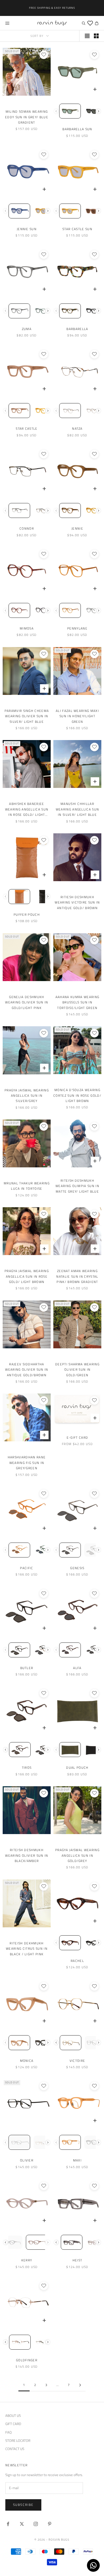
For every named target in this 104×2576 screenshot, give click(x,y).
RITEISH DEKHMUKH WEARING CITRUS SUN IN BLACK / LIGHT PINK (27, 1949)
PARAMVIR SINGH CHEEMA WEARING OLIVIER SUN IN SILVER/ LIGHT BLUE (27, 716)
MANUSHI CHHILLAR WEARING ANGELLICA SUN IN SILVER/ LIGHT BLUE (77, 809)
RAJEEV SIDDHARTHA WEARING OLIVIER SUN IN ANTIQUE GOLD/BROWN (27, 1370)
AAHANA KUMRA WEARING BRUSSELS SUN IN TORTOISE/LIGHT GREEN (77, 1002)
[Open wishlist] (90, 23)
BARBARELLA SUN (77, 129)
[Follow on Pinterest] (50, 2524)
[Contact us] (93, 2565)
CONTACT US (15, 2449)
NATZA (77, 428)
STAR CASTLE (27, 428)
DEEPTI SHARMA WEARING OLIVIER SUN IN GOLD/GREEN (77, 1370)
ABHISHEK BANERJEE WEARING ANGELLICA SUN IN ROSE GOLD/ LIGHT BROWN (27, 809)
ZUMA (27, 329)
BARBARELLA (77, 329)
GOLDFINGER (27, 2360)
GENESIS (77, 1568)
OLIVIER (27, 2160)
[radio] (70, 111)
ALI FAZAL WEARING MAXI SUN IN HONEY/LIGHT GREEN (77, 716)
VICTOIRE (77, 2061)
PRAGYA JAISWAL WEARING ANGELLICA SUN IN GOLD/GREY (77, 1855)
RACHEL (77, 1961)
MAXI (77, 2160)
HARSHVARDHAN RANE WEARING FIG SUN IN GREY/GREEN (27, 1463)
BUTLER (27, 1668)
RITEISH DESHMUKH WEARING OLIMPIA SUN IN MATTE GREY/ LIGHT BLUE (77, 1186)
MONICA (27, 2061)
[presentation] (99, 111)
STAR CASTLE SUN (77, 229)
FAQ (9, 2432)
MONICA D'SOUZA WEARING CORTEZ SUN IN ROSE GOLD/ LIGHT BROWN (77, 1095)
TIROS (27, 1768)
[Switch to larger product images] (87, 36)
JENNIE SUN (27, 229)
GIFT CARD (13, 2424)
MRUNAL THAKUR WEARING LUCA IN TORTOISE (27, 1186)
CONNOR (27, 528)
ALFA (77, 1668)
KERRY (27, 2260)
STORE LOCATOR (18, 2440)
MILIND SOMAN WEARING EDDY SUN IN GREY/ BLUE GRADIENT (27, 117)
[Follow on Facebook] (8, 2524)
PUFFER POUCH (27, 915)
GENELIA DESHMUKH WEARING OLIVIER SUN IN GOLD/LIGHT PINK (27, 1002)
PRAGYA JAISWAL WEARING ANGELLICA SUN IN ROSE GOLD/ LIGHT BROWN (27, 1276)
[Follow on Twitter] (22, 2524)
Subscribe (23, 2505)
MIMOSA (27, 628)
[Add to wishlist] (44, 55)
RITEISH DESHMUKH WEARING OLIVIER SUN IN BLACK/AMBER (27, 1855)
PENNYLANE (77, 628)
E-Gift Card (77, 1437)
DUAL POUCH (77, 1768)
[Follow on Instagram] (36, 2524)
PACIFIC (27, 1568)
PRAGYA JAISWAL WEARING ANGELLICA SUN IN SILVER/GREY (27, 1096)
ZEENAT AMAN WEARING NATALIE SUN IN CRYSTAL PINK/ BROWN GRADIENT (77, 1276)
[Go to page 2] (80, 2385)
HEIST (77, 2260)
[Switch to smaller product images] (96, 36)
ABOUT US (13, 2415)
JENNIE (77, 528)
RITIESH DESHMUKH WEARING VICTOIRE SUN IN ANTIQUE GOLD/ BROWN (77, 902)
